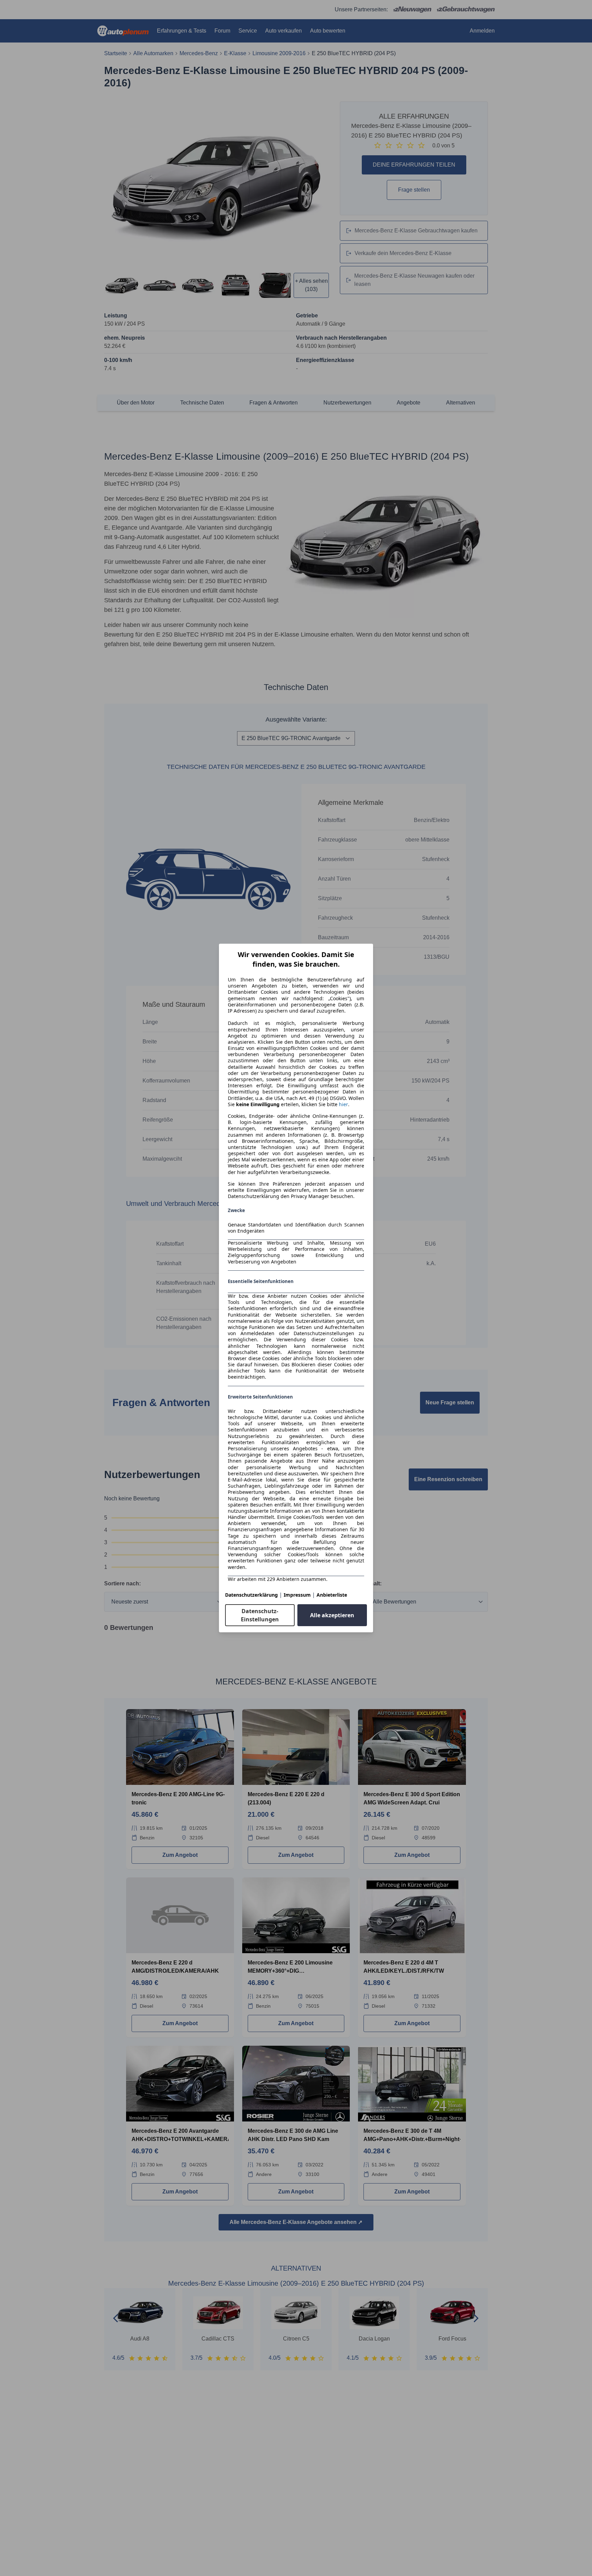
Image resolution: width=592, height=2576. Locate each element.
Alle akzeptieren (332, 1615)
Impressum (297, 1595)
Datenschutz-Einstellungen (260, 1615)
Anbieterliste (332, 1595)
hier (343, 1104)
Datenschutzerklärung (251, 1595)
